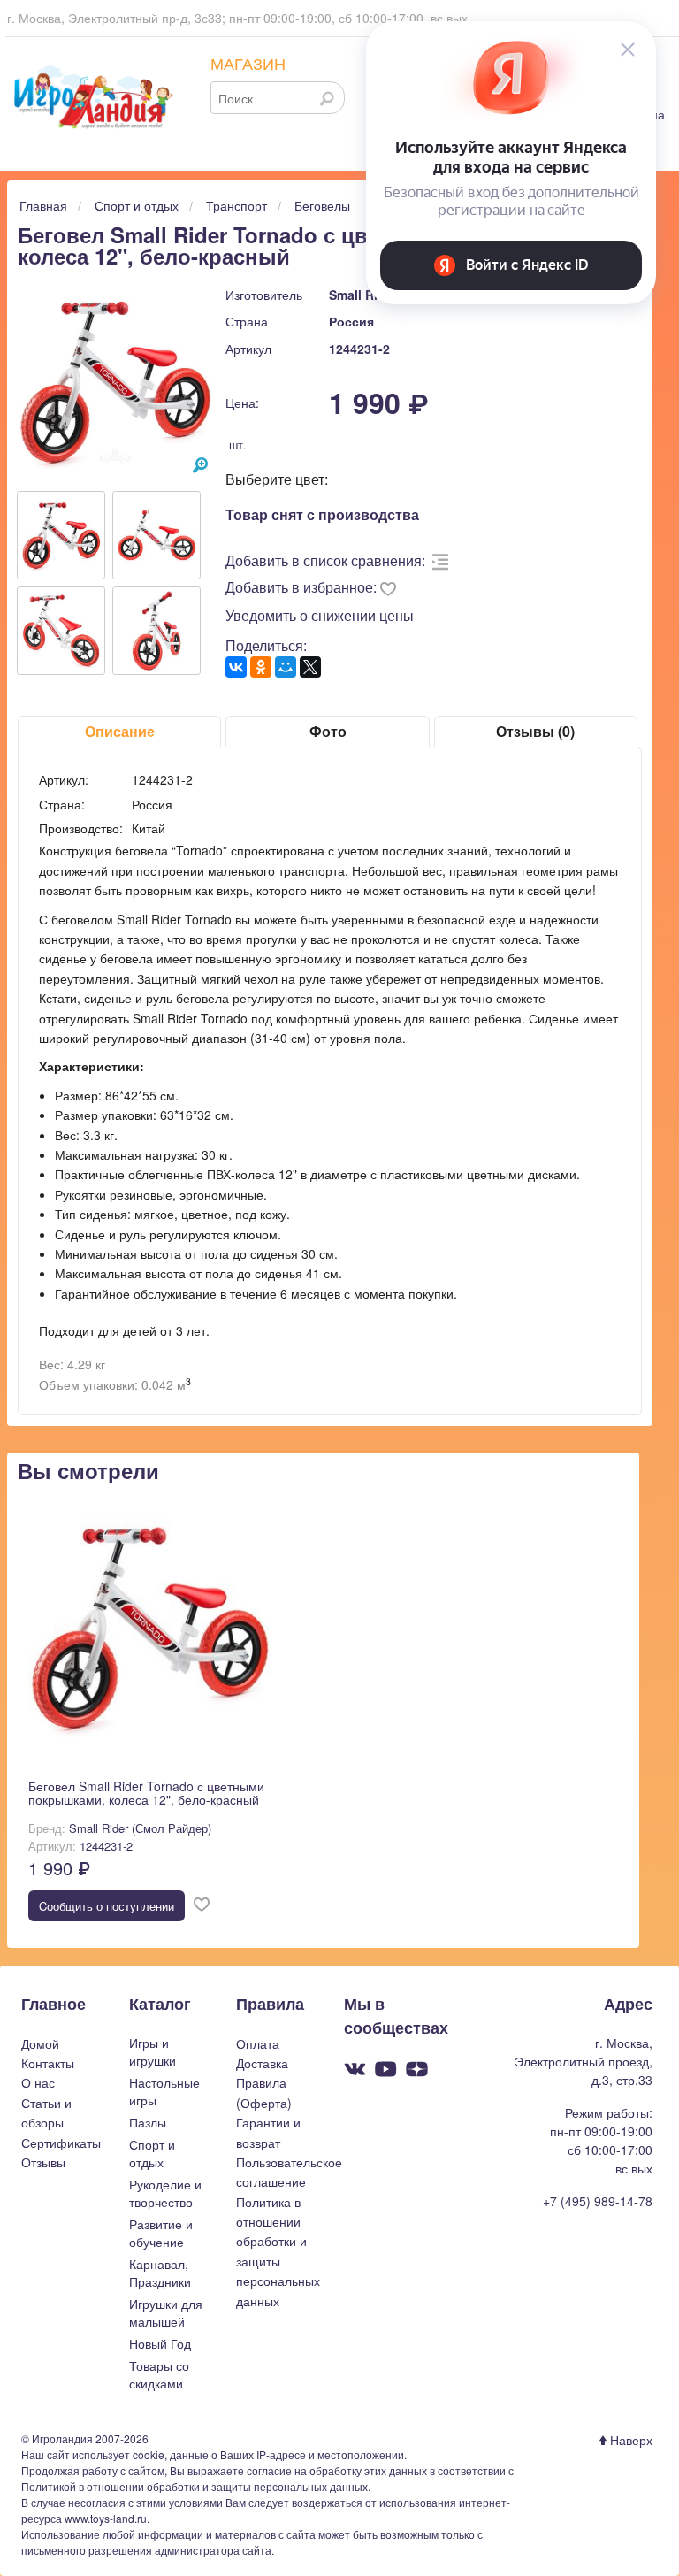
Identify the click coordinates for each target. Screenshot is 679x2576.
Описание (120, 731)
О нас (38, 2082)
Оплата (258, 2043)
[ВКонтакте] (236, 667)
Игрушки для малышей (166, 2312)
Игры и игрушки (153, 2051)
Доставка (262, 2063)
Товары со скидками (159, 2374)
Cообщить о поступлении (107, 1906)
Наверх (629, 2440)
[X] (310, 667)
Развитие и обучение (161, 2233)
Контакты (48, 2063)
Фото (328, 731)
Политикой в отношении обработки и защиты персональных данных (195, 2486)
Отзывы (43, 2162)
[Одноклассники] (261, 667)
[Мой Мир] (286, 667)
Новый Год (160, 2343)
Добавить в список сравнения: (325, 560)
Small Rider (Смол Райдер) (140, 1828)
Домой (40, 2043)
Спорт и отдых (152, 2153)
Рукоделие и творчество (165, 2193)
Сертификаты (61, 2143)
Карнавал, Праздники (160, 2273)
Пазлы (148, 2122)
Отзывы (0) (535, 731)
